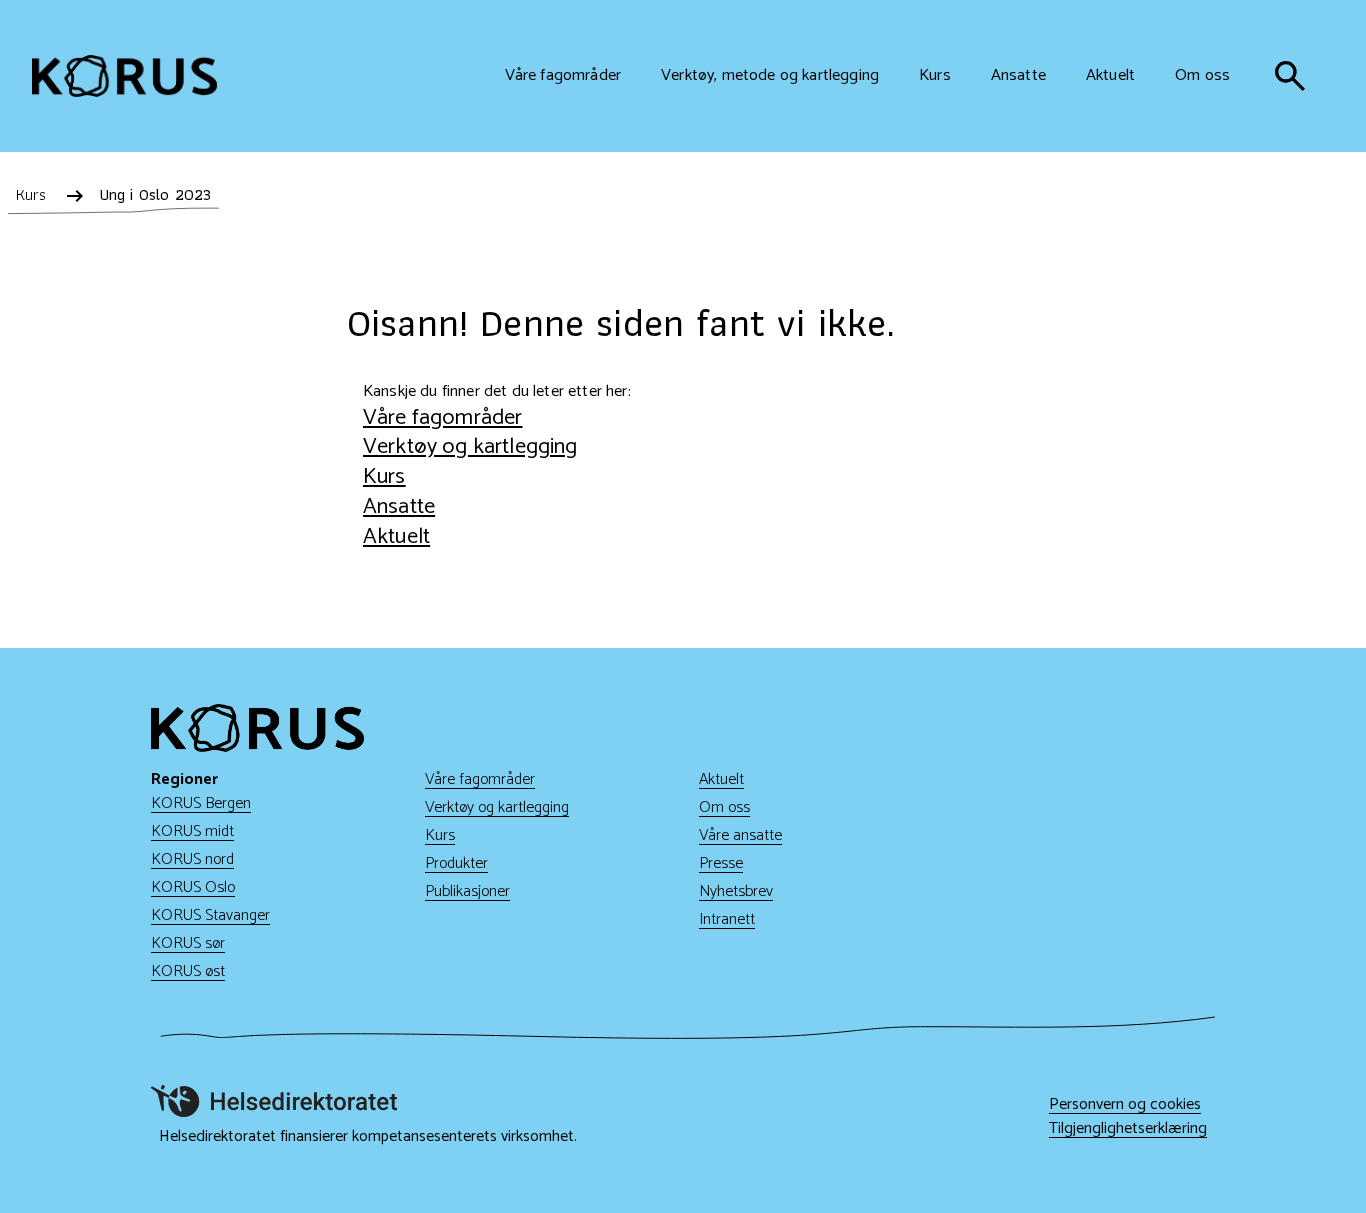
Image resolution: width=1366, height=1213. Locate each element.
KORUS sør (188, 943)
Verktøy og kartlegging (470, 446)
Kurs (384, 476)
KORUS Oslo (193, 887)
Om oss (724, 807)
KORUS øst (188, 971)
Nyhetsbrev (736, 891)
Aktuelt (396, 536)
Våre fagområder (442, 417)
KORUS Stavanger (210, 915)
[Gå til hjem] (124, 76)
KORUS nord (192, 859)
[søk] (1290, 76)
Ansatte (399, 506)
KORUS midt (192, 831)
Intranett (727, 919)
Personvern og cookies (1125, 1105)
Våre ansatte (740, 835)
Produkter (456, 863)
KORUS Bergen (201, 803)
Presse (721, 863)
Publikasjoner (467, 891)
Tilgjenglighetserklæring (1128, 1129)
